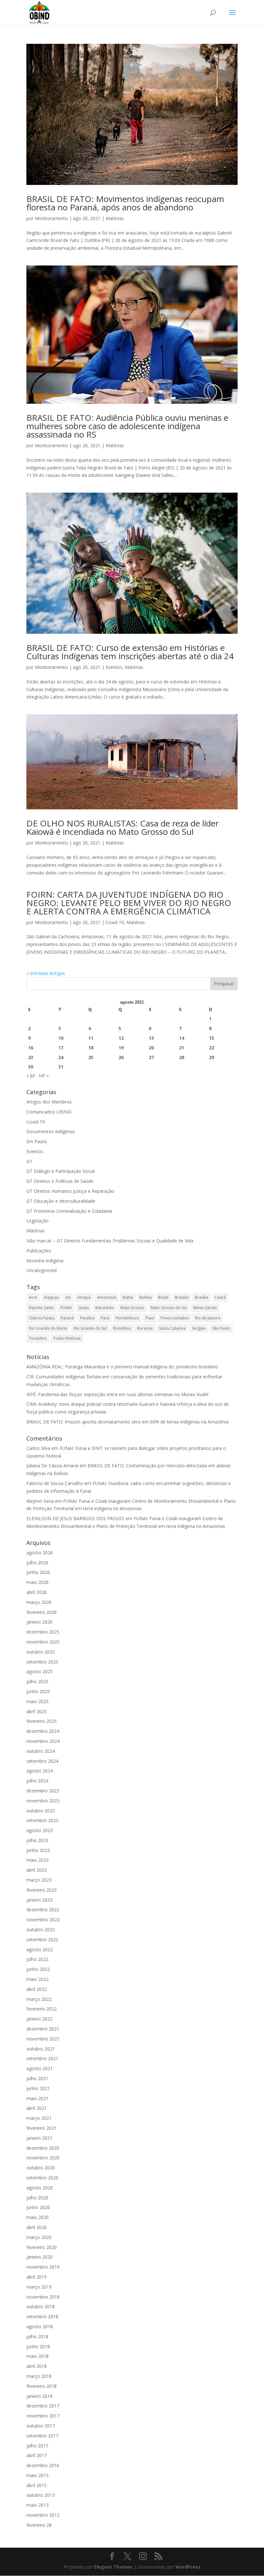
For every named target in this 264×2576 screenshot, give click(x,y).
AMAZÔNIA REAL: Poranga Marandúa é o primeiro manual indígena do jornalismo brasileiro (123, 1367)
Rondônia (122, 1328)
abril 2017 (37, 2455)
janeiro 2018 (39, 2396)
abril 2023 (37, 1870)
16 (31, 1048)
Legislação (38, 1221)
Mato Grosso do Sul (169, 1308)
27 (151, 1057)
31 (61, 1067)
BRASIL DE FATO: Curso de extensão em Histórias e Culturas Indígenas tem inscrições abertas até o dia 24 (130, 652)
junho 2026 (38, 1572)
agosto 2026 (40, 1553)
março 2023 (39, 1880)
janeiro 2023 (39, 1900)
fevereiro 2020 (42, 2247)
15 (212, 1038)
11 (91, 1038)
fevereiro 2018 (42, 2386)
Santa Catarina (172, 1328)
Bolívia (146, 1297)
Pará (105, 1318)
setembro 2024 (42, 1761)
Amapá (84, 1297)
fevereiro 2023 (42, 1890)
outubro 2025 (41, 1652)
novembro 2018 (43, 2297)
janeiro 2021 (39, 2138)
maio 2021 (38, 2098)
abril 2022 (37, 1989)
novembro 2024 (43, 1741)
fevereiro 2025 (42, 1721)
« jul (31, 1075)
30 (31, 1067)
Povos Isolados (175, 1318)
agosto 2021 (40, 2068)
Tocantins (38, 1338)
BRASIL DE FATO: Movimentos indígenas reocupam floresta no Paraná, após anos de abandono (125, 203)
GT (29, 1161)
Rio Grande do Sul (90, 1328)
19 (121, 1048)
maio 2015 (38, 2475)
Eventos (114, 667)
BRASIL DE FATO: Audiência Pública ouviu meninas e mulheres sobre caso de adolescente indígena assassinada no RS (127, 426)
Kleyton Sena (40, 1501)
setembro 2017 (42, 2436)
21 (182, 1048)
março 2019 (39, 2287)
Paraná (67, 1318)
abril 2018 (37, 2366)
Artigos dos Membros (49, 1102)
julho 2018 (37, 2336)
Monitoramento (51, 218)
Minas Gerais (205, 1308)
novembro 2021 (43, 2039)
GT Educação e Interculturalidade (61, 1201)
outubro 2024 (41, 1751)
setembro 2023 (42, 1820)
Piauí (150, 1318)
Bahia (128, 1297)
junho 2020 (38, 2207)
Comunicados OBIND (49, 1112)
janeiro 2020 (39, 2257)
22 (212, 1048)
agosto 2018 (40, 2326)
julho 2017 (37, 2446)
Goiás (84, 1308)
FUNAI (66, 1308)
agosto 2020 (40, 2188)
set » (44, 1075)
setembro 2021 (42, 2058)
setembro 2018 (42, 2316)
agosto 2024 (40, 1771)
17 (61, 1048)
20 (151, 1048)
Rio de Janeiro (208, 1318)
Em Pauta (37, 1141)
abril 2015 (37, 2485)
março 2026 (39, 1602)
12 (121, 1038)
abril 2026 (37, 1592)
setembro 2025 (42, 1662)
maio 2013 (38, 2505)
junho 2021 (38, 2088)
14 (182, 1038)
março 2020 (39, 2237)
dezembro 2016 (43, 2465)
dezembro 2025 (43, 1632)
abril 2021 (37, 2108)
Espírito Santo (42, 1308)
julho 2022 (37, 1959)
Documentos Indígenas (51, 1131)
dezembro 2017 (43, 2406)
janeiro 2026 (39, 1622)
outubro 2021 (41, 2049)
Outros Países (42, 1318)
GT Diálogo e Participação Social (61, 1171)
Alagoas (51, 1297)
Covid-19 (115, 922)
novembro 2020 (43, 2158)
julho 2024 (37, 1781)
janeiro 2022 (39, 2019)
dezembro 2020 (43, 2148)
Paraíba (87, 1318)
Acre (33, 1297)
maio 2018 (38, 2356)
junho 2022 (38, 1969)
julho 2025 (37, 1681)
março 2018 (39, 2376)
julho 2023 (37, 1840)
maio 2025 (38, 1701)
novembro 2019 (43, 2267)
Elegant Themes (113, 2567)
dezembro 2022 (43, 1910)
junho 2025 (38, 1691)
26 (121, 1057)
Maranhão (105, 1308)
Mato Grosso (132, 1308)
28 (182, 1057)
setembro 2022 (42, 1939)
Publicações (39, 1251)
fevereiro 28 (39, 2525)
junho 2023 (38, 1850)
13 (151, 1038)
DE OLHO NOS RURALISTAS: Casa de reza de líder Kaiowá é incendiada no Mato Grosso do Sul (123, 827)
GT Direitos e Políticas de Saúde (60, 1181)
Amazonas (107, 1297)
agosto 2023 (40, 1830)
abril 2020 (37, 2227)
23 (31, 1057)
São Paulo (221, 1328)
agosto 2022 (40, 1949)
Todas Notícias (67, 1338)
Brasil (163, 1297)
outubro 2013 (41, 2495)
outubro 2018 (41, 2306)
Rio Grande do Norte (48, 1328)
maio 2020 (38, 2217)
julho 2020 (37, 2198)
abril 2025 (37, 1711)
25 (91, 1057)
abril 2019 (37, 2277)
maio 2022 (38, 1979)
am (68, 1297)
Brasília (202, 1297)
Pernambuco (127, 1318)
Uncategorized (42, 1270)
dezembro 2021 (43, 2029)
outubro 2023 (41, 1811)
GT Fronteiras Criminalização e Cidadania (69, 1211)
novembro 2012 (43, 2515)
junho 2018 (38, 2346)
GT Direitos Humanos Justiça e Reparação (70, 1191)
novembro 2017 (43, 2416)
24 (61, 1057)
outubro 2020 (41, 2168)
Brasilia (182, 1297)
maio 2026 (38, 1582)
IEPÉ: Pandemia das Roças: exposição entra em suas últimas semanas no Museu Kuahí (117, 1394)
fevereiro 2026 (42, 1612)
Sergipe (199, 1328)
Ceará (220, 1297)
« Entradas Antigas (46, 973)
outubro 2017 (41, 2426)
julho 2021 (37, 2078)
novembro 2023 (43, 1801)
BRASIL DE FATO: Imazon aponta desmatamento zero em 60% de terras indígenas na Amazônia (127, 1422)
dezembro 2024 (43, 1731)
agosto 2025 (40, 1671)
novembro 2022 (43, 1920)
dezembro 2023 (43, 1791)
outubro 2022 (41, 1930)
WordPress (188, 2567)
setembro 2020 (42, 2178)
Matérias (115, 218)
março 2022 (39, 1999)
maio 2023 (38, 1860)
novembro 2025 (43, 1642)
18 (91, 1048)
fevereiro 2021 (42, 2128)
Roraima (145, 1328)
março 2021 (39, 2118)
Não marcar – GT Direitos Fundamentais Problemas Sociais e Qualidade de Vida (110, 1241)
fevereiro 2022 (42, 2009)
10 (61, 1038)
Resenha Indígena (45, 1261)
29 (212, 1057)
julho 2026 (37, 1563)
